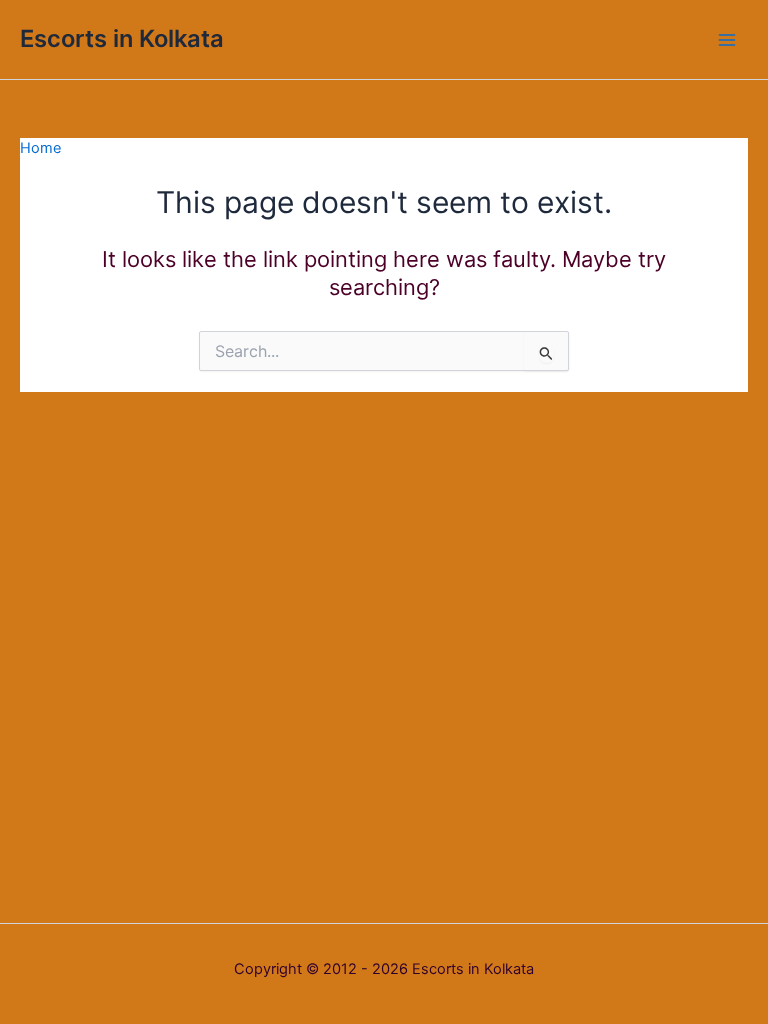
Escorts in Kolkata (122, 38)
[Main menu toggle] (727, 40)
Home (40, 148)
